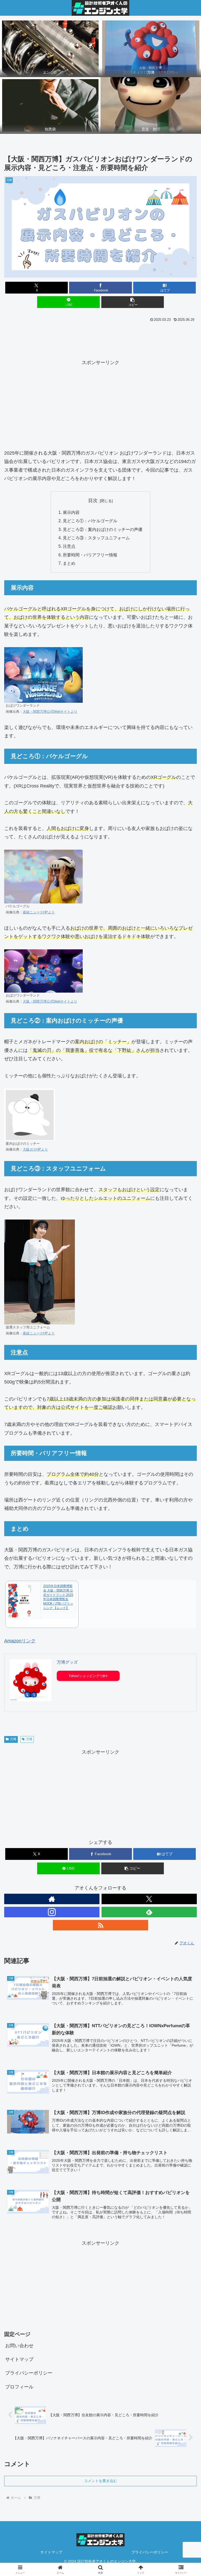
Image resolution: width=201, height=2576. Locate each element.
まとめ (69, 563)
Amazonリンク (20, 1641)
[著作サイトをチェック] (52, 1899)
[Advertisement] (100, 338)
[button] (133, 302)
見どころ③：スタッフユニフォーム (96, 538)
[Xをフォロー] (149, 1899)
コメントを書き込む (100, 2481)
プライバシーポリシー (29, 2373)
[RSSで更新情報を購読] (100, 1925)
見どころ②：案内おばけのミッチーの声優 (103, 529)
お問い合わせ (19, 2346)
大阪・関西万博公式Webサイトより (50, 712)
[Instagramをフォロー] (52, 1912)
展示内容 (71, 512)
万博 (13, 1739)
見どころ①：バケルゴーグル (90, 521)
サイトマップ (19, 2359)
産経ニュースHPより (39, 912)
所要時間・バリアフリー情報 (90, 555)
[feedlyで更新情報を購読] (149, 1912)
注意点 (69, 546)
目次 (93, 501)
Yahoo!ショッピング (84, 1676)
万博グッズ (67, 1662)
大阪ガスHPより (35, 1149)
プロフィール (19, 2387)
